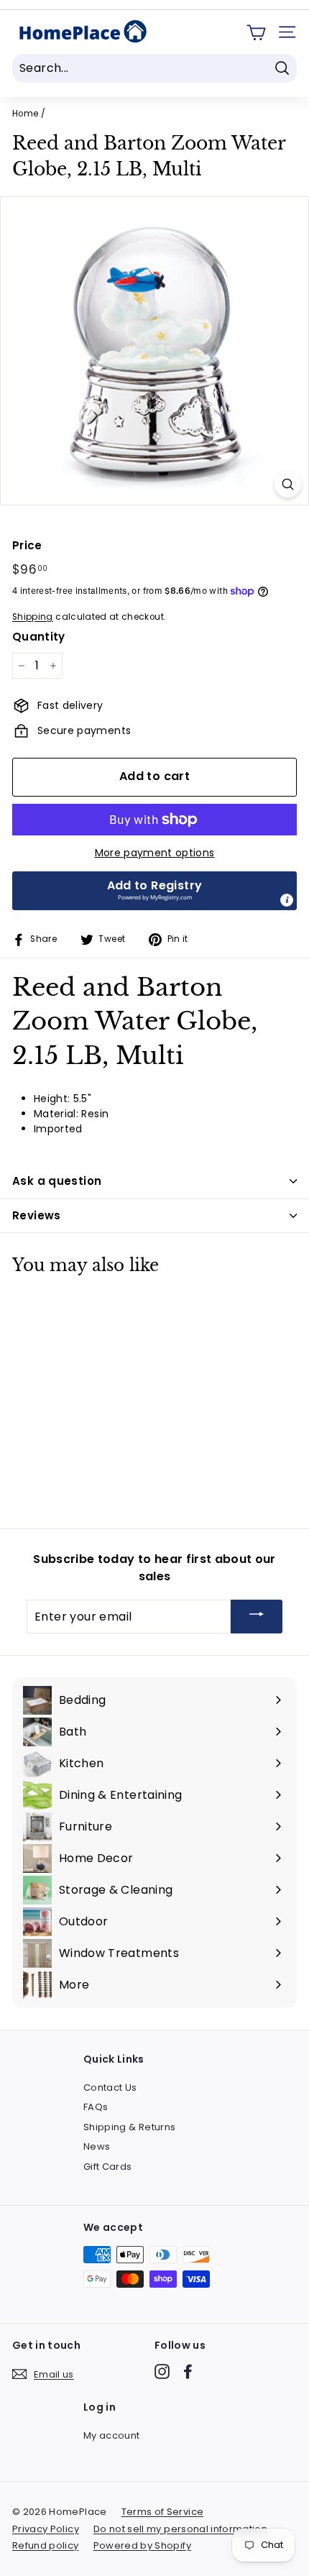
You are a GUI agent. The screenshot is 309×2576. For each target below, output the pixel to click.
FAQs (96, 2107)
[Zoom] (288, 484)
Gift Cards (108, 2167)
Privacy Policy (46, 2529)
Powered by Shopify (142, 2545)
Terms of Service (163, 2512)
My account (112, 2435)
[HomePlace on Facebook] (188, 2371)
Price (27, 545)
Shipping (33, 617)
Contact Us (110, 2087)
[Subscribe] (257, 1617)
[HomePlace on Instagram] (162, 2371)
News (97, 2146)
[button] (154, 891)
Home (25, 114)
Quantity (39, 637)
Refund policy (46, 2545)
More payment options (155, 853)
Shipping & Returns (129, 2127)
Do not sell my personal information (180, 2529)
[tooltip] (287, 900)
